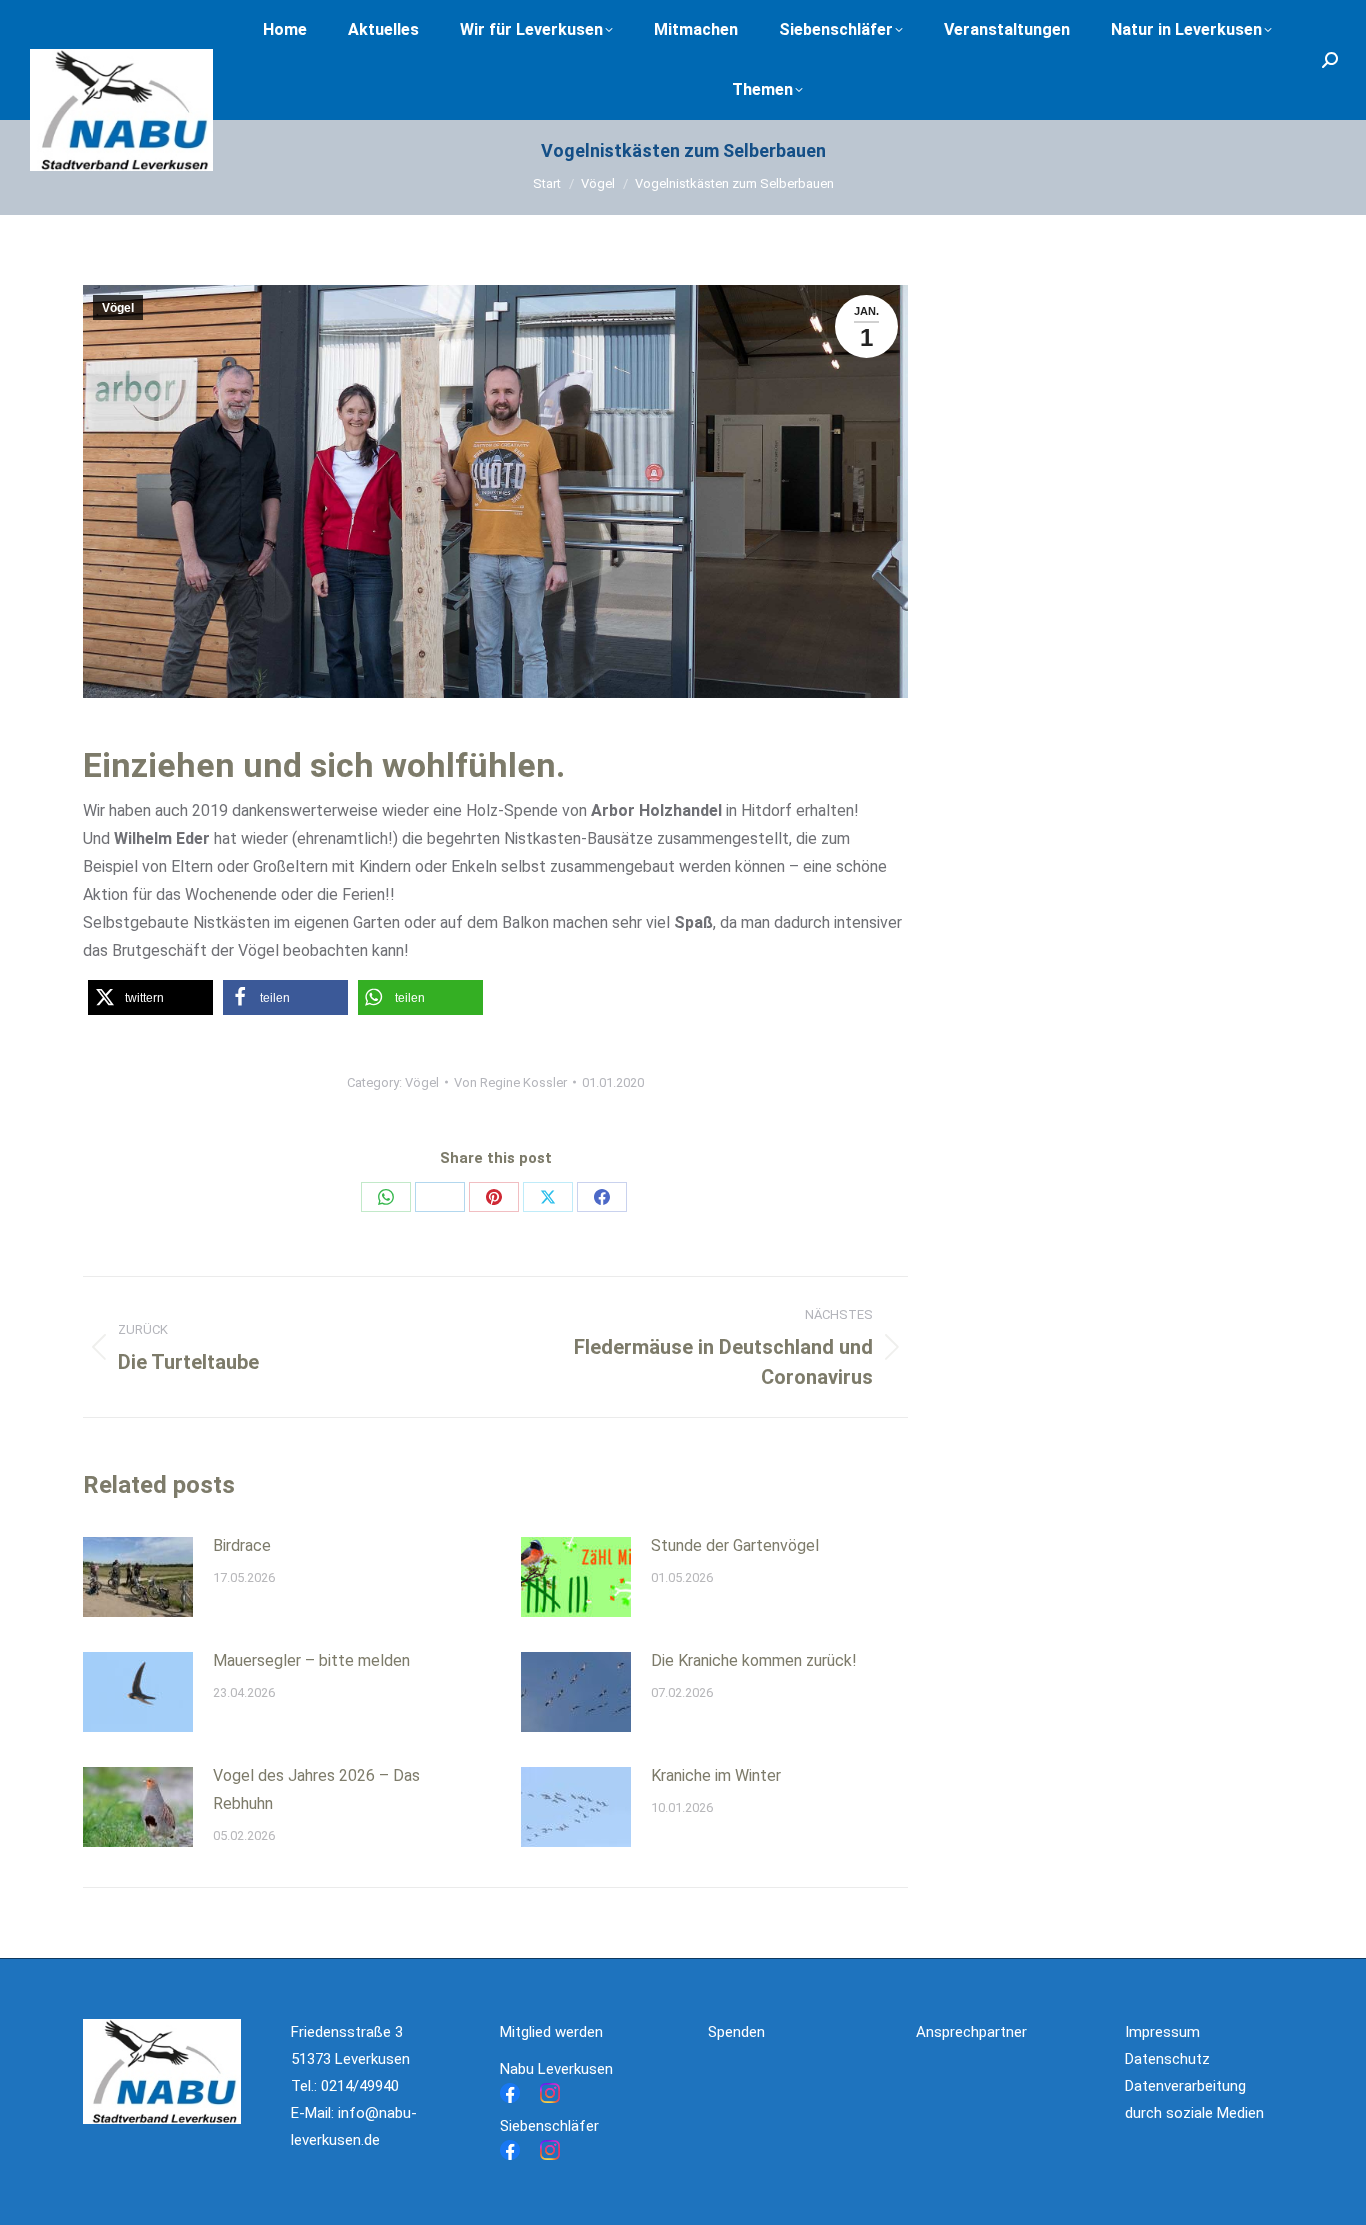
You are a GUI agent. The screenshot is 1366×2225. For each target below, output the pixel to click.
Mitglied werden (551, 2032)
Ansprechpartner (971, 2032)
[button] (150, 997)
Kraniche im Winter (716, 1775)
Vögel (118, 308)
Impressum (1162, 2032)
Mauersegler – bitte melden (311, 1660)
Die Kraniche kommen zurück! (754, 1660)
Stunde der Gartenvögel (735, 1545)
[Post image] (138, 1577)
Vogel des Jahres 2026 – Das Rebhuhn (316, 1789)
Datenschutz (1167, 2059)
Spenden (736, 2032)
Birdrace (242, 1545)
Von (510, 1082)
